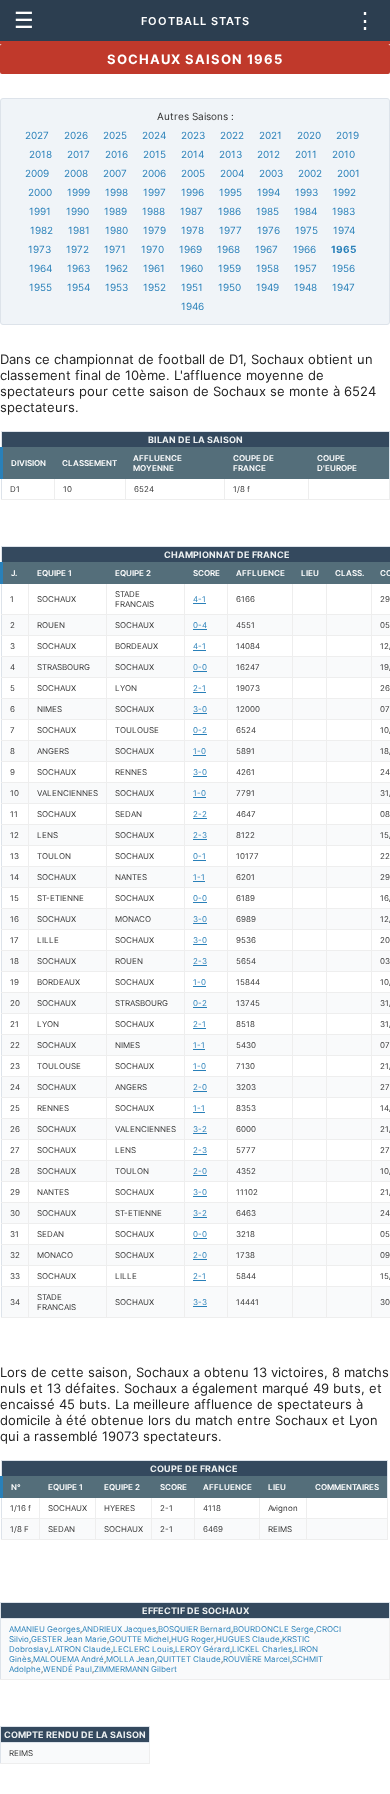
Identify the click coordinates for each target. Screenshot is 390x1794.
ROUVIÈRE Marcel (256, 1659)
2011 (306, 154)
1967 (266, 249)
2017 (78, 154)
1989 (115, 211)
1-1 (199, 877)
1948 (305, 287)
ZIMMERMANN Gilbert (135, 1669)
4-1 (199, 599)
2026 (76, 135)
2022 (232, 135)
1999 (78, 192)
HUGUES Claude (248, 1639)
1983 (343, 211)
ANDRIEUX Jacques (119, 1629)
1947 (343, 287)
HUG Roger (192, 1639)
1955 (40, 287)
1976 (268, 230)
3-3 (200, 1302)
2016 (116, 154)
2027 (37, 135)
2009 (37, 173)
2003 (271, 173)
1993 (306, 192)
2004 (232, 173)
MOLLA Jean (130, 1659)
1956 (343, 268)
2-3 (200, 835)
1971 (115, 249)
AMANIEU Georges (44, 1629)
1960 (191, 268)
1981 (79, 230)
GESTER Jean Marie (69, 1639)
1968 (228, 249)
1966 (304, 249)
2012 (268, 154)
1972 (77, 249)
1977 (230, 230)
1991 (40, 211)
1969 (190, 249)
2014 (192, 154)
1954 (78, 287)
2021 (270, 135)
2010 (343, 154)
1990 (77, 211)
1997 (154, 192)
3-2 (200, 1129)
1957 (305, 268)
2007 (115, 173)
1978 (192, 230)
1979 (154, 230)
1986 (229, 211)
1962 (116, 268)
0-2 (200, 730)
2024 (154, 135)
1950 (229, 287)
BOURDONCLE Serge (273, 1629)
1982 (41, 230)
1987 (191, 211)
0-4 (200, 625)
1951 (192, 287)
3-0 (200, 709)
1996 (192, 192)
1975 (306, 230)
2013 (230, 154)
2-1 (199, 688)
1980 (116, 230)
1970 (152, 249)
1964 (40, 268)
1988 (153, 211)
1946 (192, 306)
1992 (344, 192)
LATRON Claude (80, 1649)
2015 (154, 154)
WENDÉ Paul (67, 1669)
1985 (267, 211)
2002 (310, 173)
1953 (116, 287)
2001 (348, 173)
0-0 (200, 667)
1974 (344, 230)
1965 (343, 249)
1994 (268, 192)
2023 (193, 135)
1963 (78, 268)
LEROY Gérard (202, 1649)
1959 (229, 268)
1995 (230, 192)
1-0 (199, 751)
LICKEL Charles (262, 1649)
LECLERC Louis (143, 1649)
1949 (267, 287)
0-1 (199, 856)
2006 (154, 173)
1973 (39, 249)
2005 (193, 173)
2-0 (200, 1087)
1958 (267, 268)
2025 (115, 135)
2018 (40, 154)
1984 (305, 211)
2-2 (200, 814)
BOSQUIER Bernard (194, 1629)
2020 (309, 135)
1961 (154, 268)
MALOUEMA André (68, 1659)
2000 (40, 192)
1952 (154, 287)
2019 (347, 135)
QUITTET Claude (189, 1659)
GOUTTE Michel (139, 1639)
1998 (116, 192)
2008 (76, 173)
